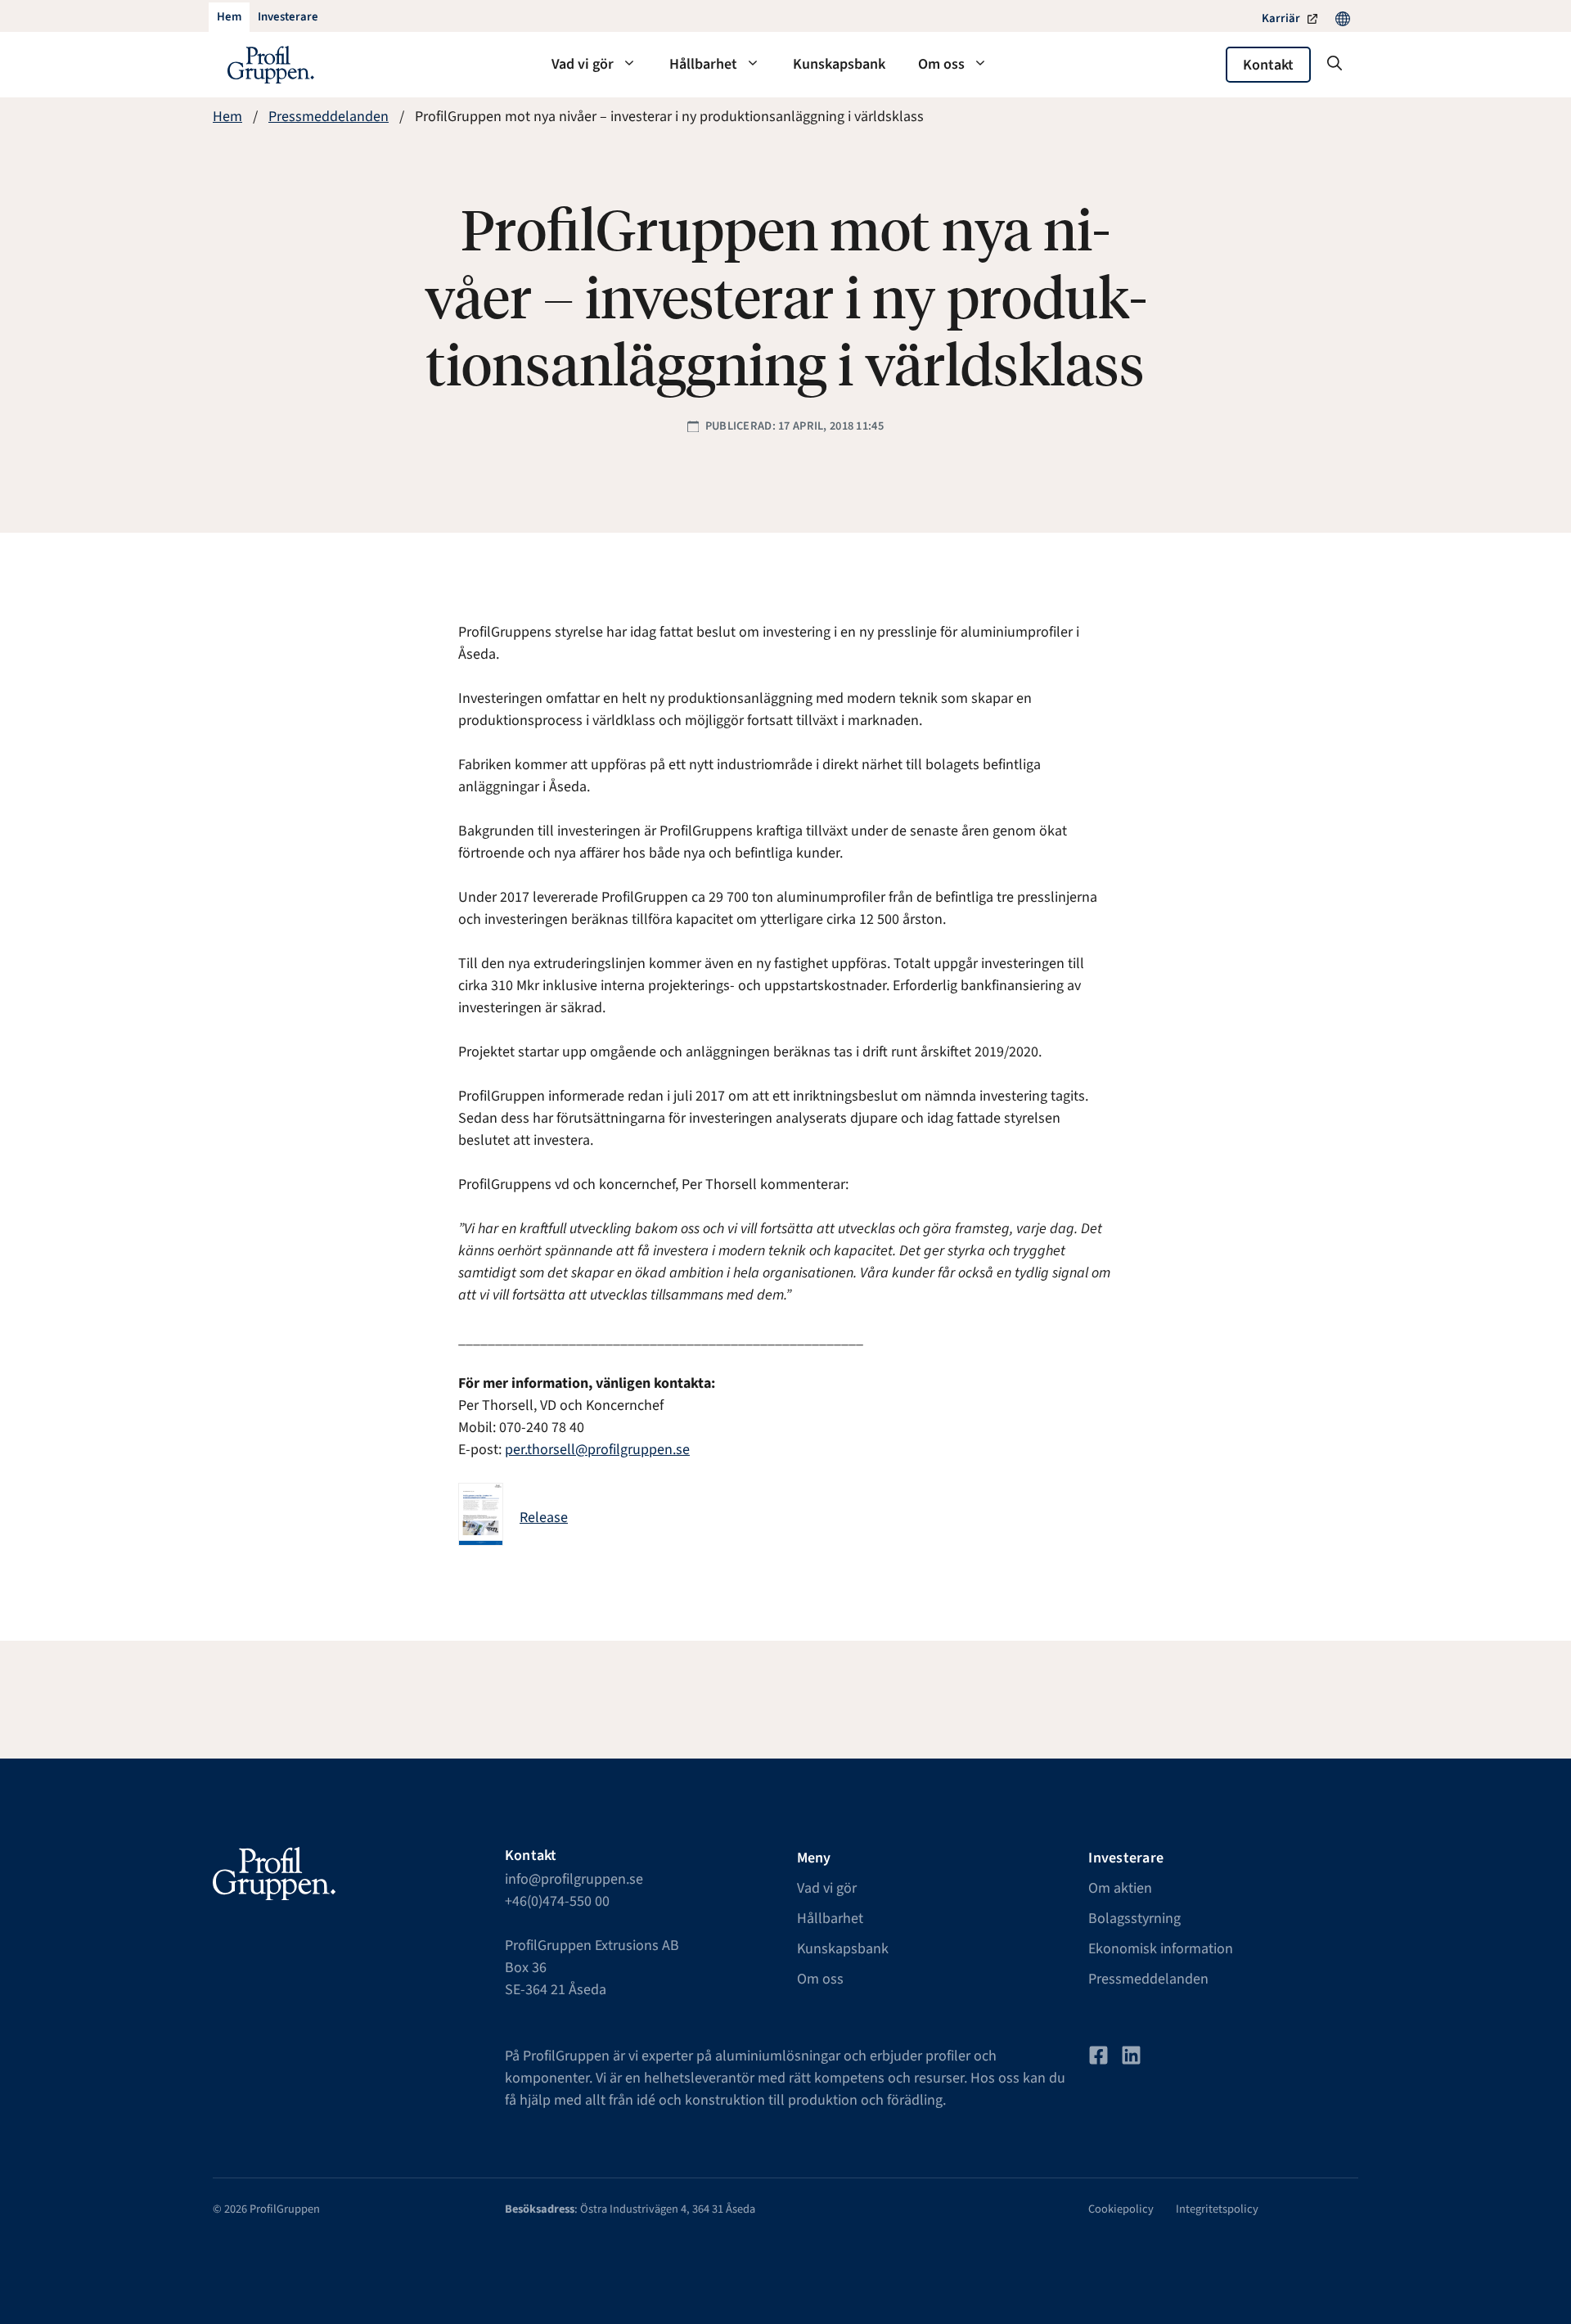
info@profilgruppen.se (574, 1879)
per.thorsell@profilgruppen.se (597, 1450)
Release (544, 1518)
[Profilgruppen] (271, 65)
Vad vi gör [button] (583, 64)
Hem (227, 117)
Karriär (1281, 18)
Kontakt (1268, 65)
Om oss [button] (941, 64)
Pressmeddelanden (329, 117)
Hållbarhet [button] (703, 64)
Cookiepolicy (1121, 2209)
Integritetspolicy (1217, 2209)
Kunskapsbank (839, 64)
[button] (1335, 65)
